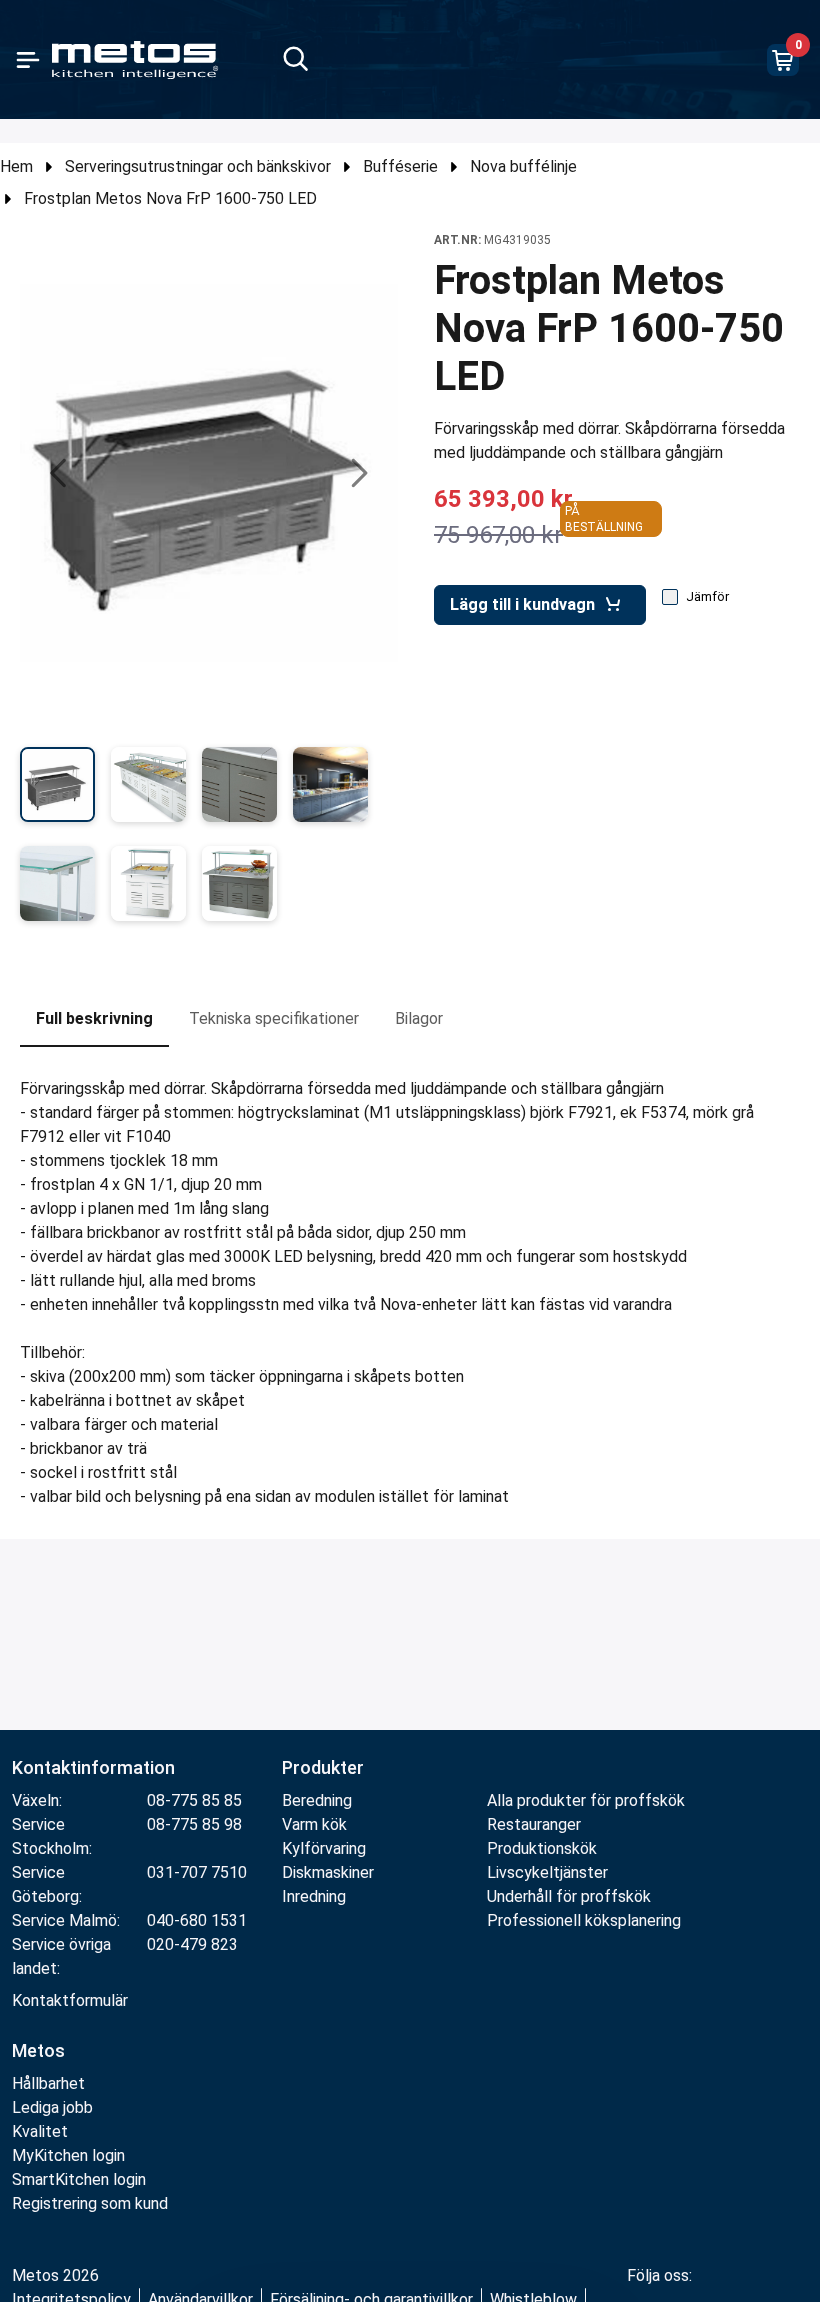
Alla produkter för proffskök (586, 1800)
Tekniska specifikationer (274, 1018)
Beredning (317, 1800)
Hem (16, 166)
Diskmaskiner (328, 1872)
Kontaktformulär (70, 2000)
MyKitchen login (68, 2155)
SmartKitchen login (79, 2179)
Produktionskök (542, 1848)
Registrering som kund (90, 2203)
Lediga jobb (52, 2107)
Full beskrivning (94, 1018)
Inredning (314, 1896)
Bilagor (419, 1018)
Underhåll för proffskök (569, 1896)
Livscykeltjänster (547, 1872)
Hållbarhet (48, 2083)
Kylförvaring (324, 1848)
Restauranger (534, 1824)
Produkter (323, 1767)
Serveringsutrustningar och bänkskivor (198, 166)
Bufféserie (400, 166)
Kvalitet (40, 2131)
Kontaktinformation (93, 1767)
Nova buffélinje (523, 166)
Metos (38, 2050)
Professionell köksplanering (584, 1920)
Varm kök (314, 1824)
